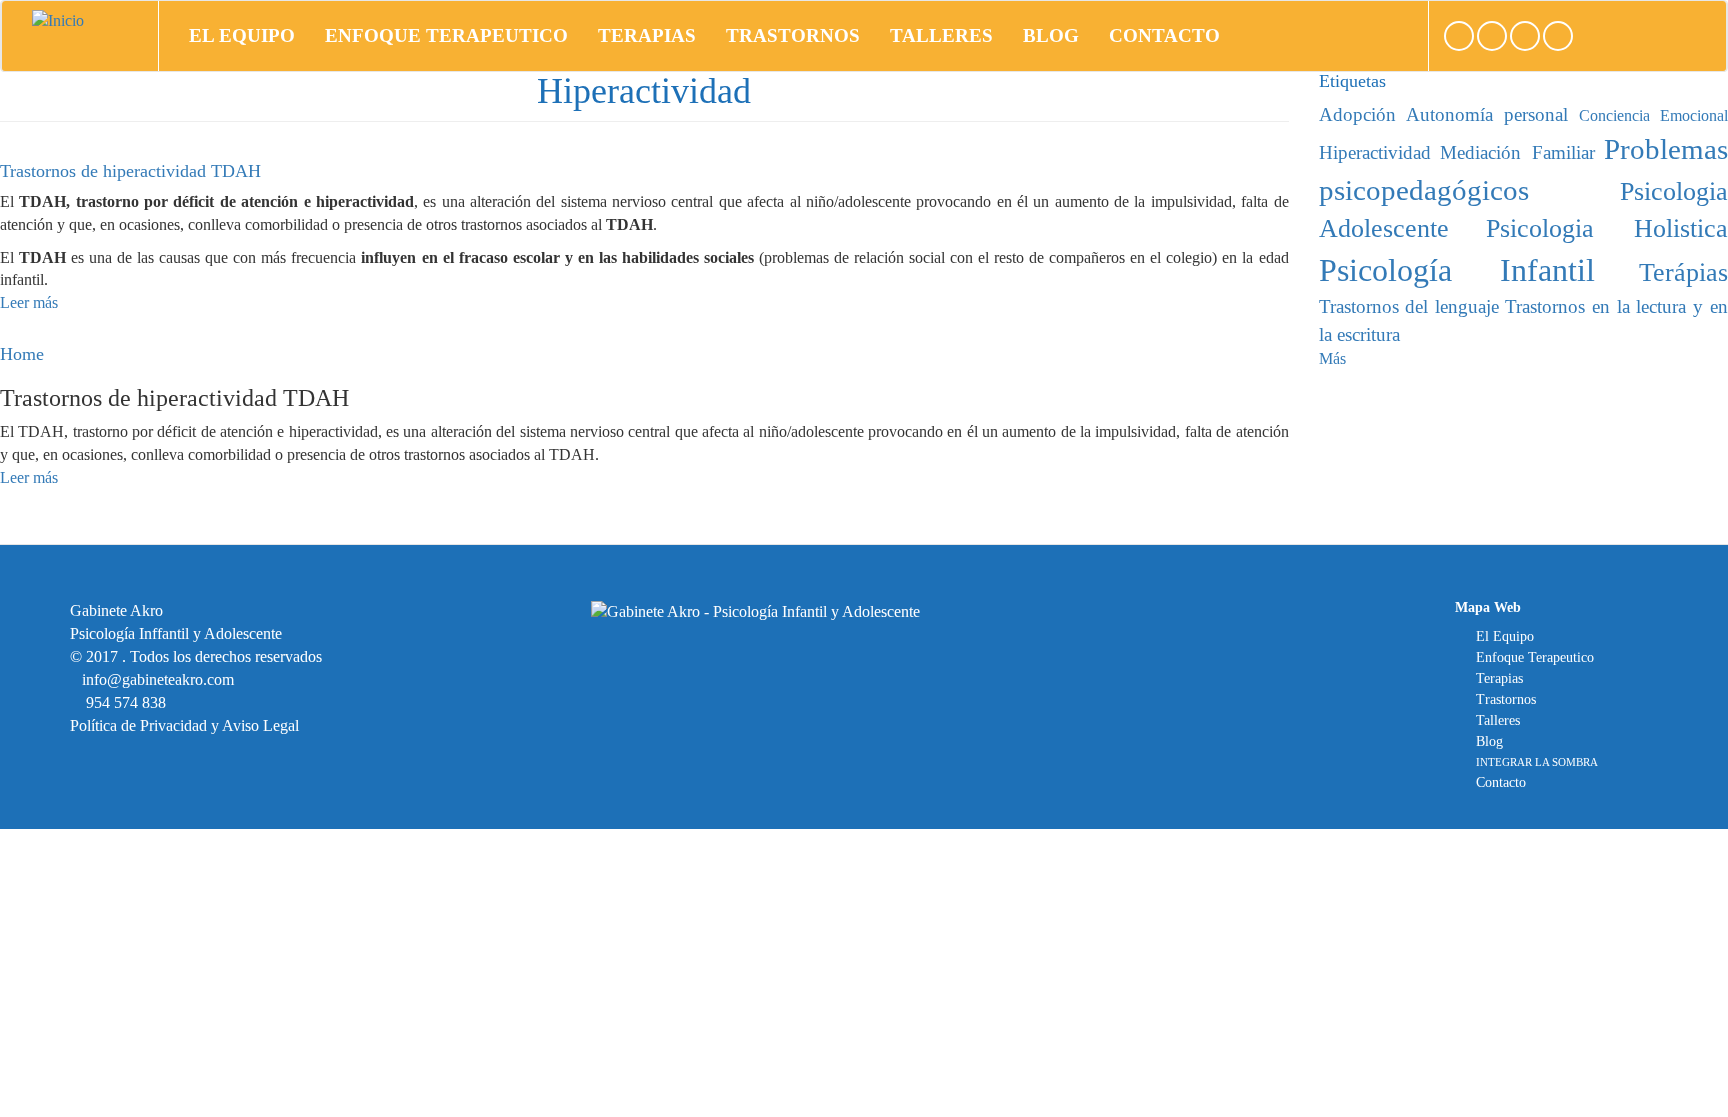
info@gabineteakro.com (158, 679)
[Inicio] (65, 21)
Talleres (941, 35)
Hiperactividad (1375, 152)
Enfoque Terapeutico (446, 35)
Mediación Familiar (1517, 152)
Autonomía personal (1487, 114)
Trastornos (793, 35)
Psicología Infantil (1457, 270)
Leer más (29, 302)
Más (1332, 358)
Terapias (647, 35)
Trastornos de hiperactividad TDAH (130, 171)
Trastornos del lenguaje (1409, 306)
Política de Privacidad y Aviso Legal (184, 725)
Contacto (1164, 35)
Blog (1051, 35)
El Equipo (242, 35)
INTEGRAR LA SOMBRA (1537, 762)
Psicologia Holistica (1607, 228)
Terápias (1683, 272)
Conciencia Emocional (1653, 115)
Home (22, 354)
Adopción (1357, 114)
